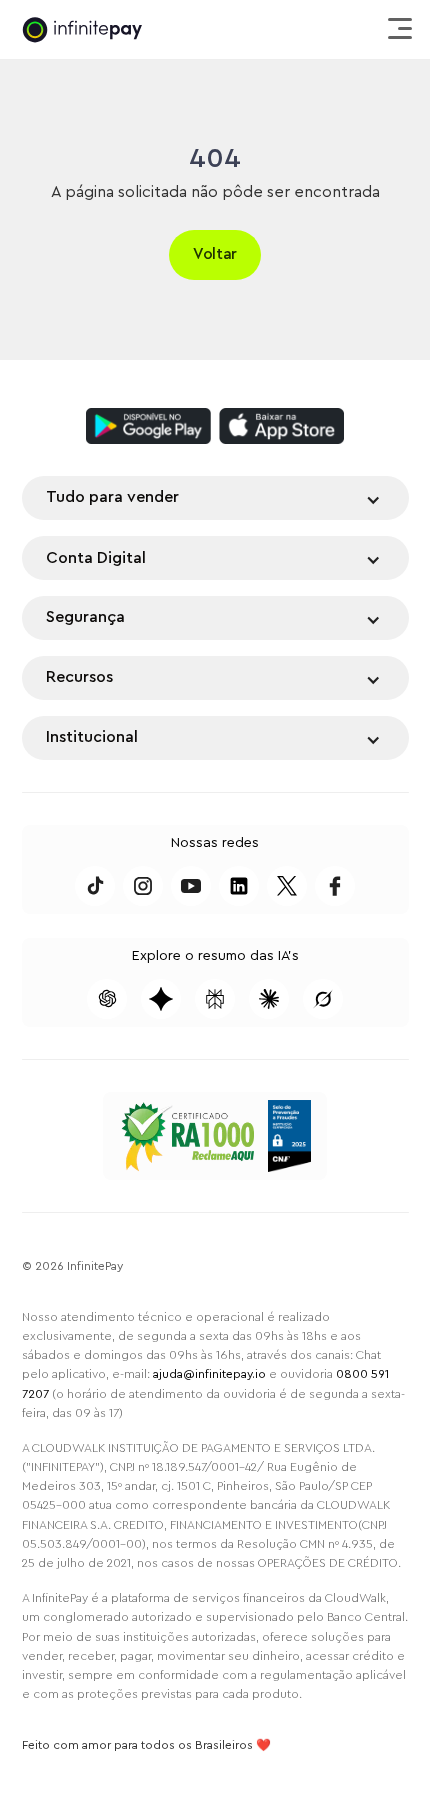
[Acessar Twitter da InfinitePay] (287, 886)
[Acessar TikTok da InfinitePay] (95, 886)
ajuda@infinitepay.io (209, 1374)
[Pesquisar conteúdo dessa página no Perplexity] (215, 999)
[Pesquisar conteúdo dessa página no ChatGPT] (107, 999)
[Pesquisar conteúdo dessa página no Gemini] (161, 999)
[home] (82, 29)
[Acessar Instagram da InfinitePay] (143, 886)
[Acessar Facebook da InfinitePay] (335, 886)
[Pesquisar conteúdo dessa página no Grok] (323, 999)
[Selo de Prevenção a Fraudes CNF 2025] (289, 1136)
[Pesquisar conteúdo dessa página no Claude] (269, 999)
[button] (397, 30)
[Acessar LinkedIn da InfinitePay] (239, 886)
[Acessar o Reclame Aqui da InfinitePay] (187, 1136)
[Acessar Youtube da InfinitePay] (191, 886)
